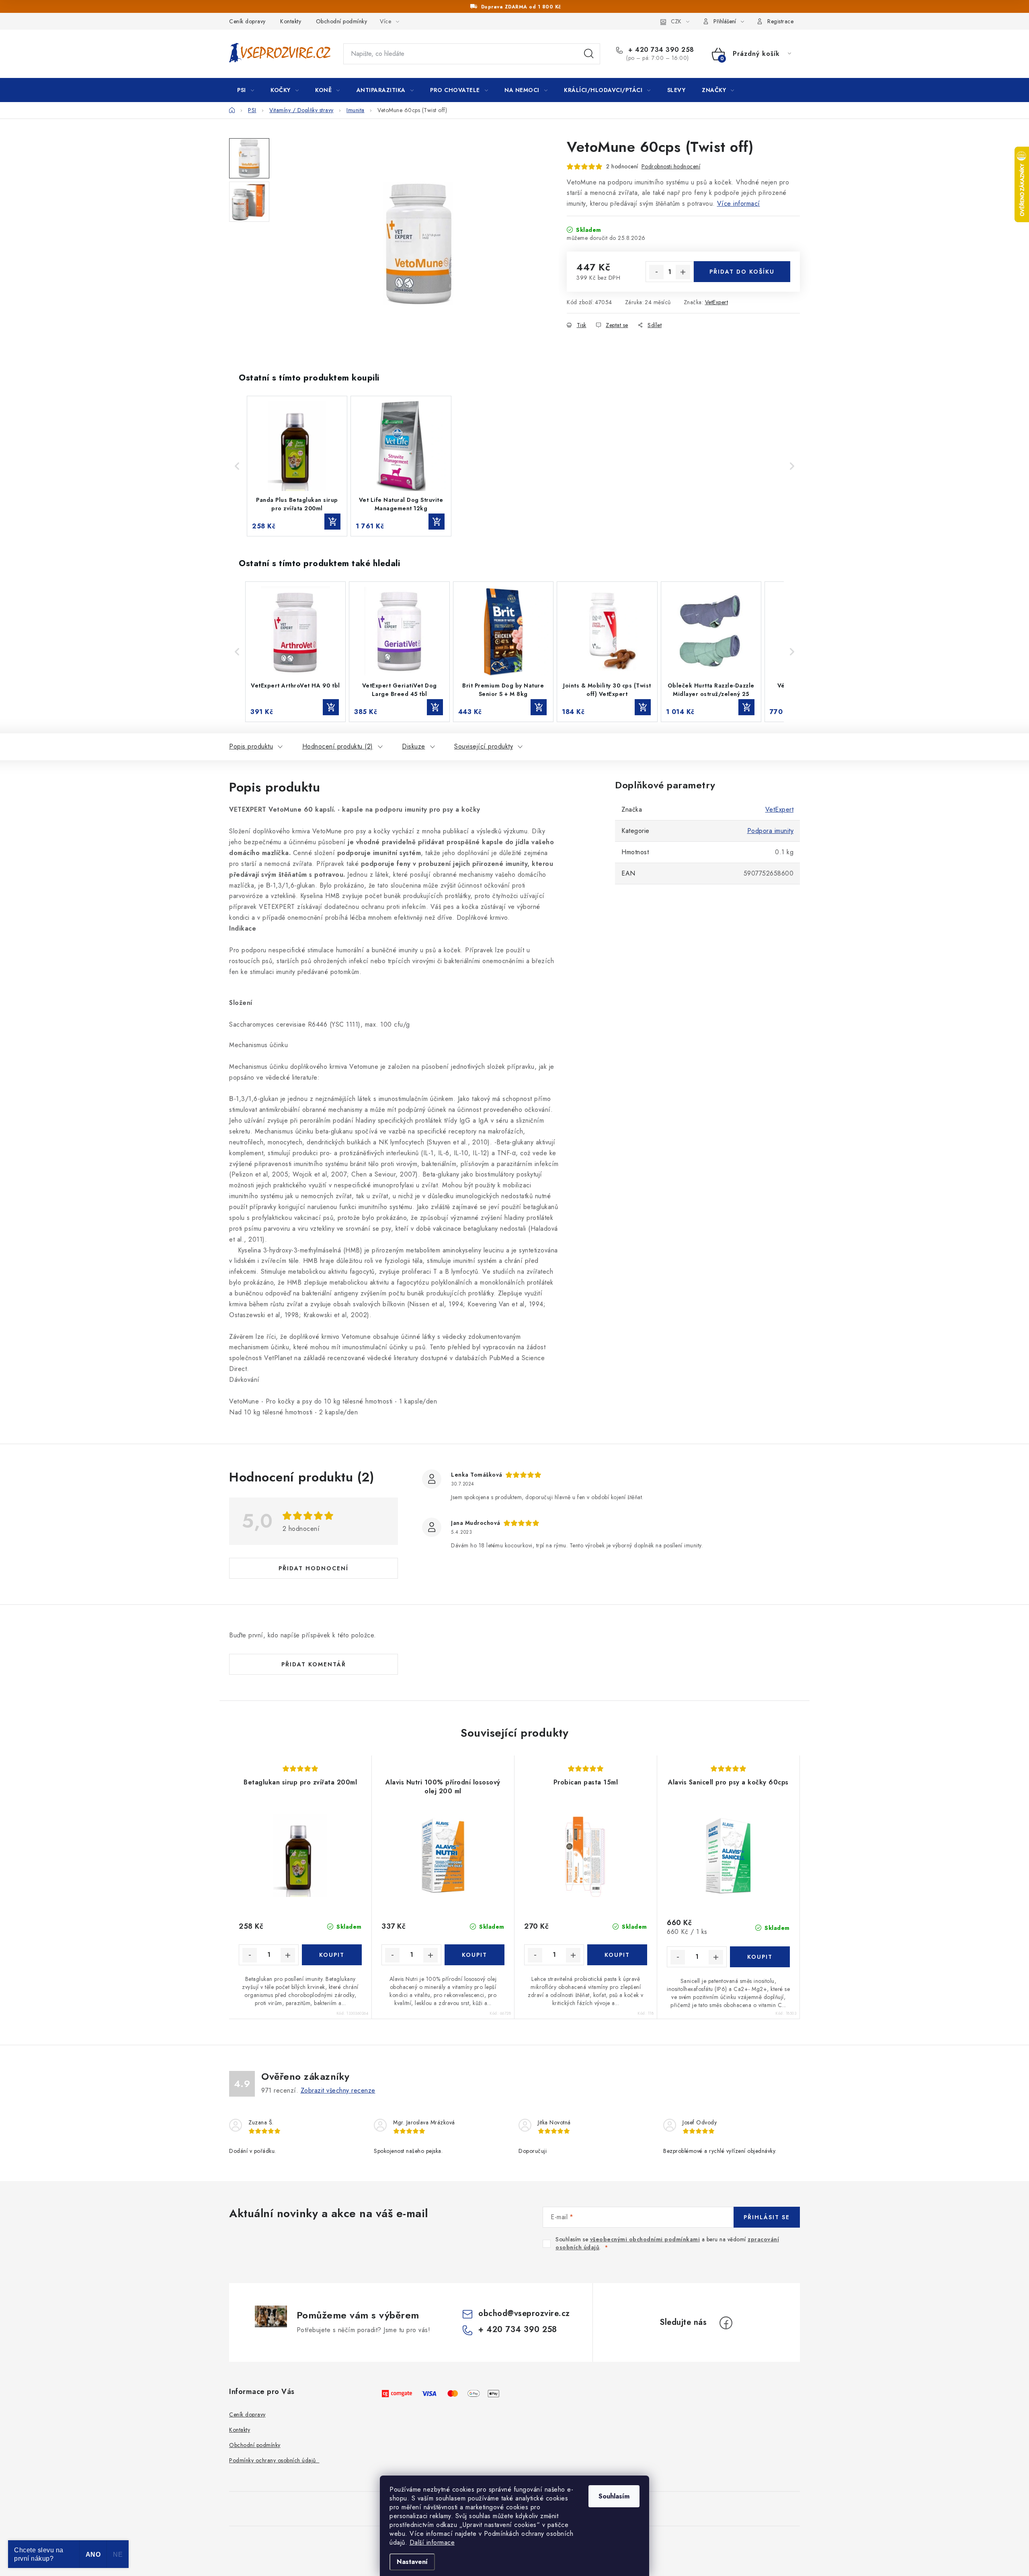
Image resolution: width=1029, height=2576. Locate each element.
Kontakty (291, 21)
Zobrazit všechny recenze (338, 2090)
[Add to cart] (332, 522)
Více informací (739, 204)
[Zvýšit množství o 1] (683, 272)
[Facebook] (726, 2323)
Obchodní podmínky (342, 21)
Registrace (780, 21)
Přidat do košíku (742, 272)
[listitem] (297, 466)
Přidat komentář (314, 1664)
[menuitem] (246, 90)
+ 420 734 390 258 (660, 50)
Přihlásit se (767, 2217)
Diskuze (414, 746)
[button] (237, 466)
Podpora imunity (771, 831)
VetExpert (717, 302)
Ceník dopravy (247, 21)
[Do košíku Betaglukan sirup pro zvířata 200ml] (332, 1955)
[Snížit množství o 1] (656, 272)
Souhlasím (614, 2496)
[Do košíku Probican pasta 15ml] (617, 1955)
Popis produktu (251, 746)
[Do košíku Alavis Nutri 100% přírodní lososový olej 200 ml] (475, 1955)
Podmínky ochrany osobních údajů (274, 2460)
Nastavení (412, 2562)
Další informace (432, 2542)
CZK (676, 21)
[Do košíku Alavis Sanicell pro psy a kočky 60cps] (760, 1957)
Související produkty (484, 746)
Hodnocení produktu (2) (338, 746)
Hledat (589, 54)
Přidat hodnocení (314, 1568)
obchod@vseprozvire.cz (524, 2313)
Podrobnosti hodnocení (671, 166)
